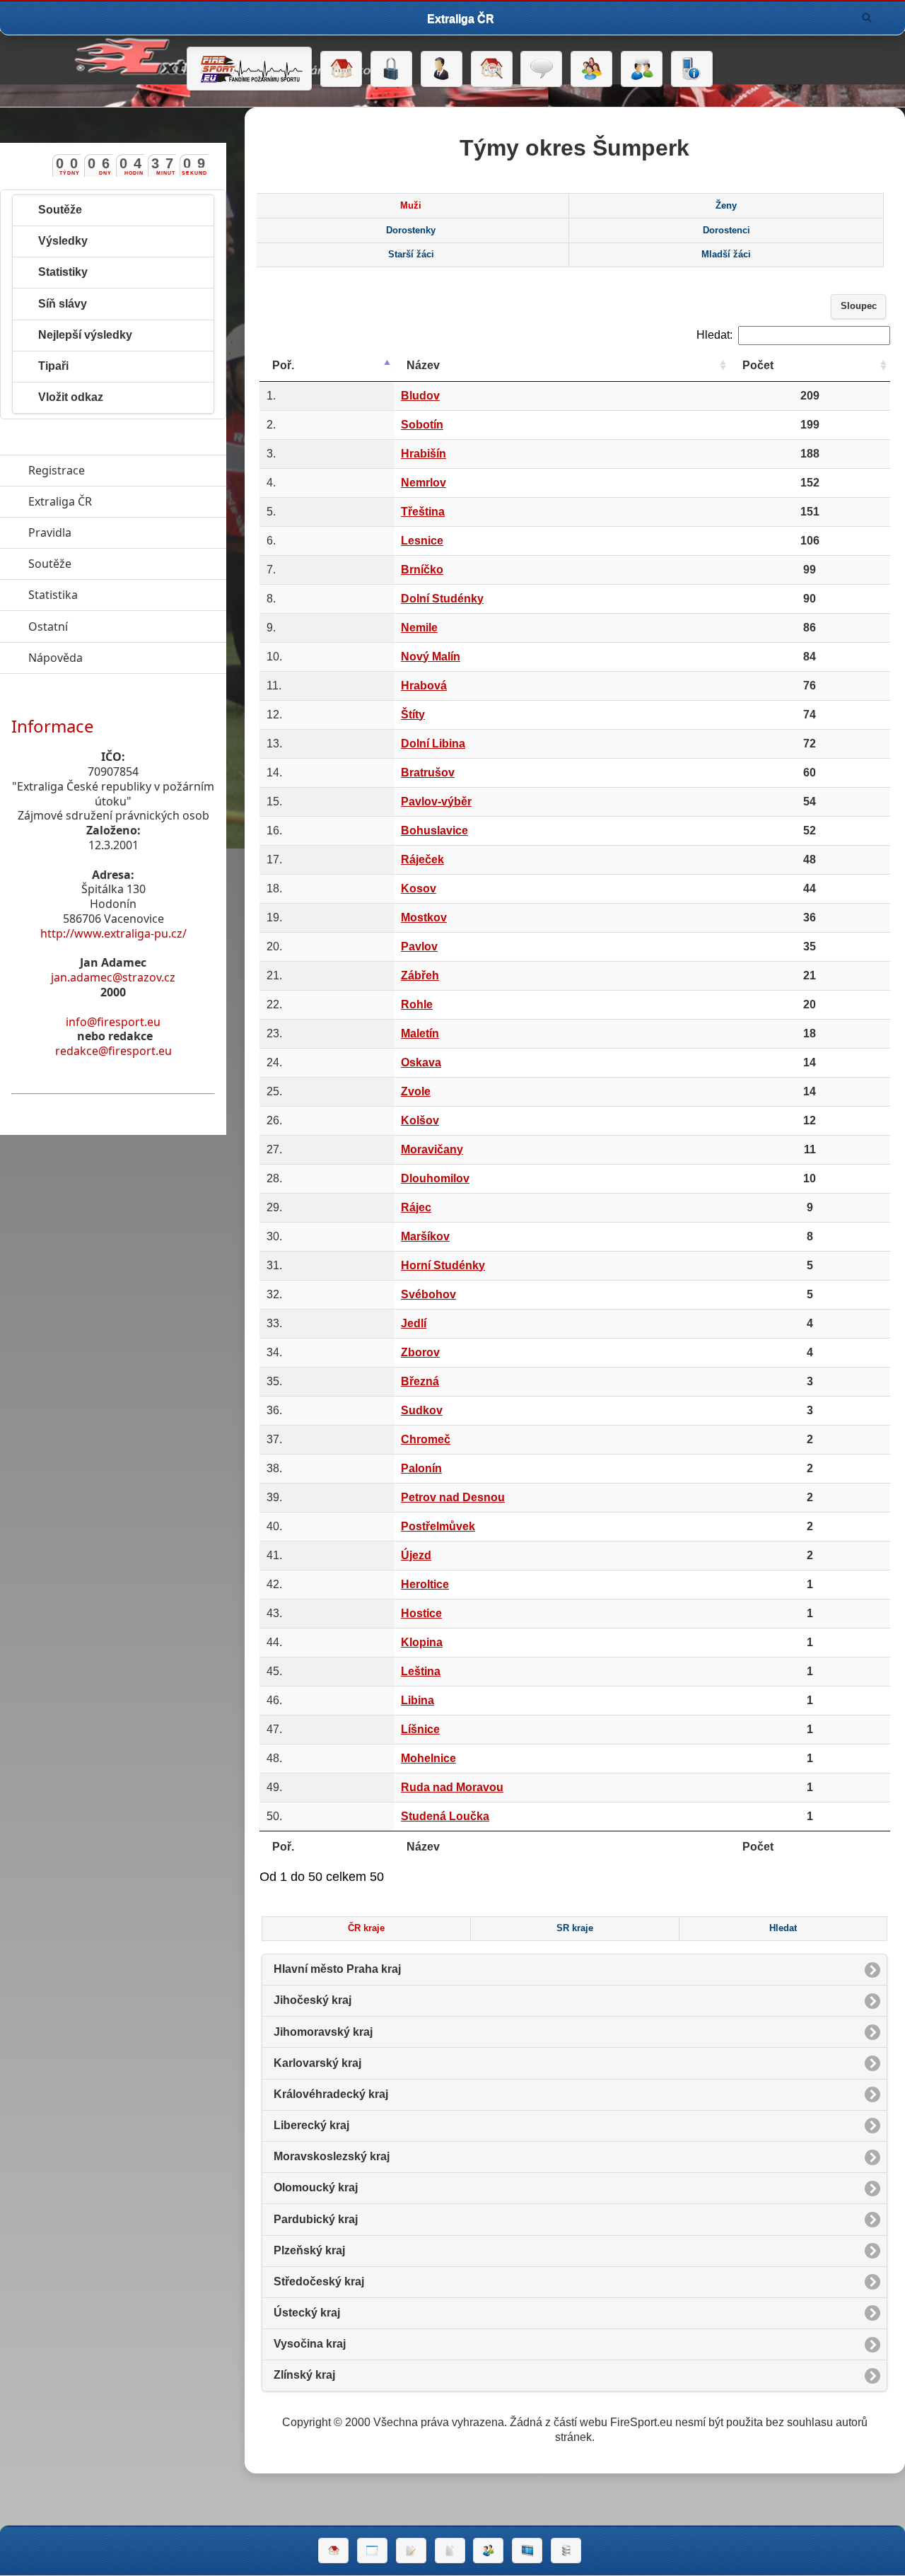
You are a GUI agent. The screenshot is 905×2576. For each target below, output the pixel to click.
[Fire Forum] (642, 69)
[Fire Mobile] (692, 69)
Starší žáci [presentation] (411, 255)
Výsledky (63, 241)
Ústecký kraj (307, 2313)
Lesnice (422, 541)
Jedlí (414, 1323)
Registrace (57, 470)
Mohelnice (428, 1758)
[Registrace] (442, 69)
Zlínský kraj (304, 2375)
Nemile (419, 628)
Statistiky (63, 272)
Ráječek (422, 859)
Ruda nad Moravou (452, 1787)
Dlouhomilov (435, 1178)
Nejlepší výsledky (85, 335)
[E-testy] (591, 69)
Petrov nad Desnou (453, 1497)
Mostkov (424, 917)
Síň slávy (63, 304)
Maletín (420, 1033)
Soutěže (60, 210)
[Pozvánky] (372, 2551)
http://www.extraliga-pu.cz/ (113, 933)
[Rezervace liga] (411, 2551)
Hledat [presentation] (783, 1928)
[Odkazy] (492, 69)
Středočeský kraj (319, 2281)
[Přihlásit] (391, 69)
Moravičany (432, 1149)
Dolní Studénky (442, 599)
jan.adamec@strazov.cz (113, 977)
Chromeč (426, 1439)
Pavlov (419, 946)
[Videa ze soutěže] (527, 2551)
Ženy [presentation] (726, 206)
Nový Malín (431, 657)
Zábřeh (420, 975)
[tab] (411, 206)
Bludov (420, 396)
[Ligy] (566, 2551)
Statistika (118, 595)
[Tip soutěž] (488, 2551)
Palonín (421, 1468)
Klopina (422, 1642)
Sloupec (859, 306)
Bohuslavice (434, 831)
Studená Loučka (445, 1816)
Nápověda (121, 658)
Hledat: (714, 335)
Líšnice (420, 1729)
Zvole (416, 1091)
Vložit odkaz (71, 397)
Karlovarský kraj (317, 2063)
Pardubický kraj (316, 2219)
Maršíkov (425, 1236)
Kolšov (420, 1120)
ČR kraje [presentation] (366, 1928)
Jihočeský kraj (313, 2000)
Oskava (421, 1062)
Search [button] (867, 18)
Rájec (416, 1207)
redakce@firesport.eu (113, 1051)
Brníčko (422, 570)
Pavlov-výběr (436, 802)
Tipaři (53, 366)
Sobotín (422, 425)
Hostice (421, 1613)
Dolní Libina (433, 744)
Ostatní (113, 626)
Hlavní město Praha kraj (337, 1969)
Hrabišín (424, 454)
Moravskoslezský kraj (332, 2156)
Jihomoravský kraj (323, 2032)
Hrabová (424, 686)
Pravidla (115, 532)
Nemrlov (424, 483)
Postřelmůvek (438, 1526)
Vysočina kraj (310, 2344)
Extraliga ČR (125, 501)
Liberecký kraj (311, 2125)
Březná (420, 1381)
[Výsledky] (450, 2551)
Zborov (420, 1352)
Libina (418, 1700)
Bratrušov (428, 773)
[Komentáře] (541, 69)
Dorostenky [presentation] (411, 231)
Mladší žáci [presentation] (726, 255)
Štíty (413, 715)
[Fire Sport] (249, 69)
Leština (421, 1671)
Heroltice (425, 1584)
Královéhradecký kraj (331, 2094)
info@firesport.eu (113, 1022)
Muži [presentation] (411, 206)
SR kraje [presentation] (575, 1928)
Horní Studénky (443, 1265)
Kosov (419, 888)
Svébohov (428, 1294)
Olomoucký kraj (316, 2187)
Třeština (423, 512)
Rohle (417, 1004)
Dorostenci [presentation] (726, 231)
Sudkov (422, 1410)
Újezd (416, 1555)
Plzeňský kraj (309, 2250)
